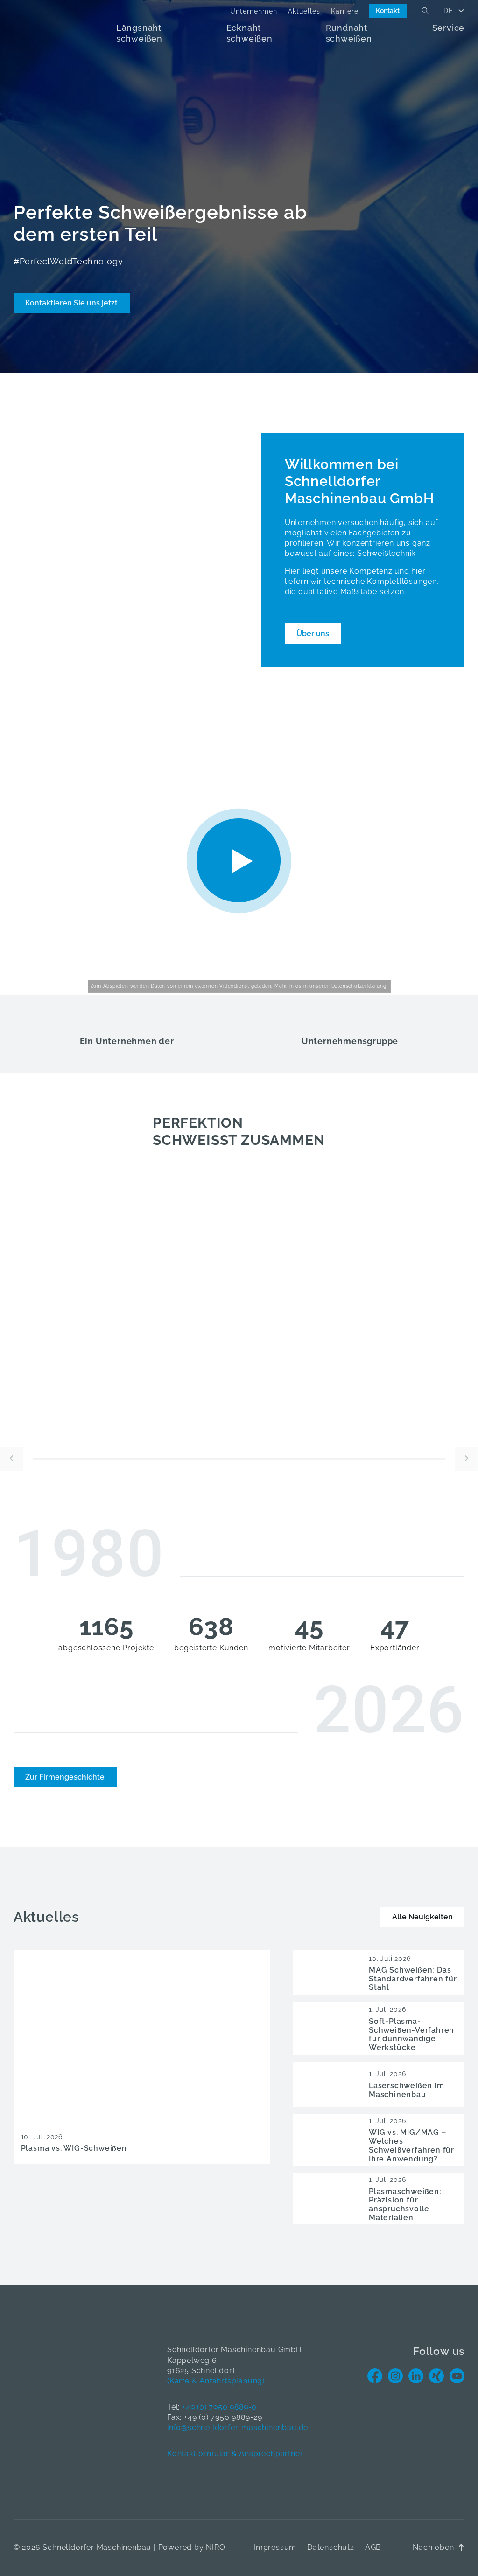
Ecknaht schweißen (250, 33)
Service (449, 28)
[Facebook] (375, 2376)
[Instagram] (395, 2376)
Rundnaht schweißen (349, 33)
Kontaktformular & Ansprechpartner (235, 2454)
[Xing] (436, 2376)
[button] (239, 861)
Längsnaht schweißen (139, 33)
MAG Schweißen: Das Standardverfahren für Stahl (413, 1979)
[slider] (239, 1459)
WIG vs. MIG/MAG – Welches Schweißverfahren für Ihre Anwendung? (411, 2145)
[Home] (65, 34)
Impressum (275, 2547)
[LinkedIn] (416, 2376)
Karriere (345, 11)
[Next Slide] (466, 1459)
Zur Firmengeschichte (65, 1777)
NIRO (215, 2547)
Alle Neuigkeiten (422, 1917)
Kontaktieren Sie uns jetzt (71, 303)
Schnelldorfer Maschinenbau (97, 2547)
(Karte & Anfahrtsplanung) (216, 2381)
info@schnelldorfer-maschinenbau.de (238, 2427)
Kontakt (388, 11)
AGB (373, 2547)
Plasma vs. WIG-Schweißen (74, 2148)
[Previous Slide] (12, 1459)
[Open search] (425, 11)
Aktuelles (304, 11)
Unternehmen (254, 11)
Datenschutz (331, 2547)
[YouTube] (457, 2376)
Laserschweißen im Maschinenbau (407, 2090)
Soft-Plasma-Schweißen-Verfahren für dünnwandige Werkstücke (411, 2034)
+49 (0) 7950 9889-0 (219, 2407)
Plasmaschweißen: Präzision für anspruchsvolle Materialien (405, 2205)
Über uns (313, 634)
